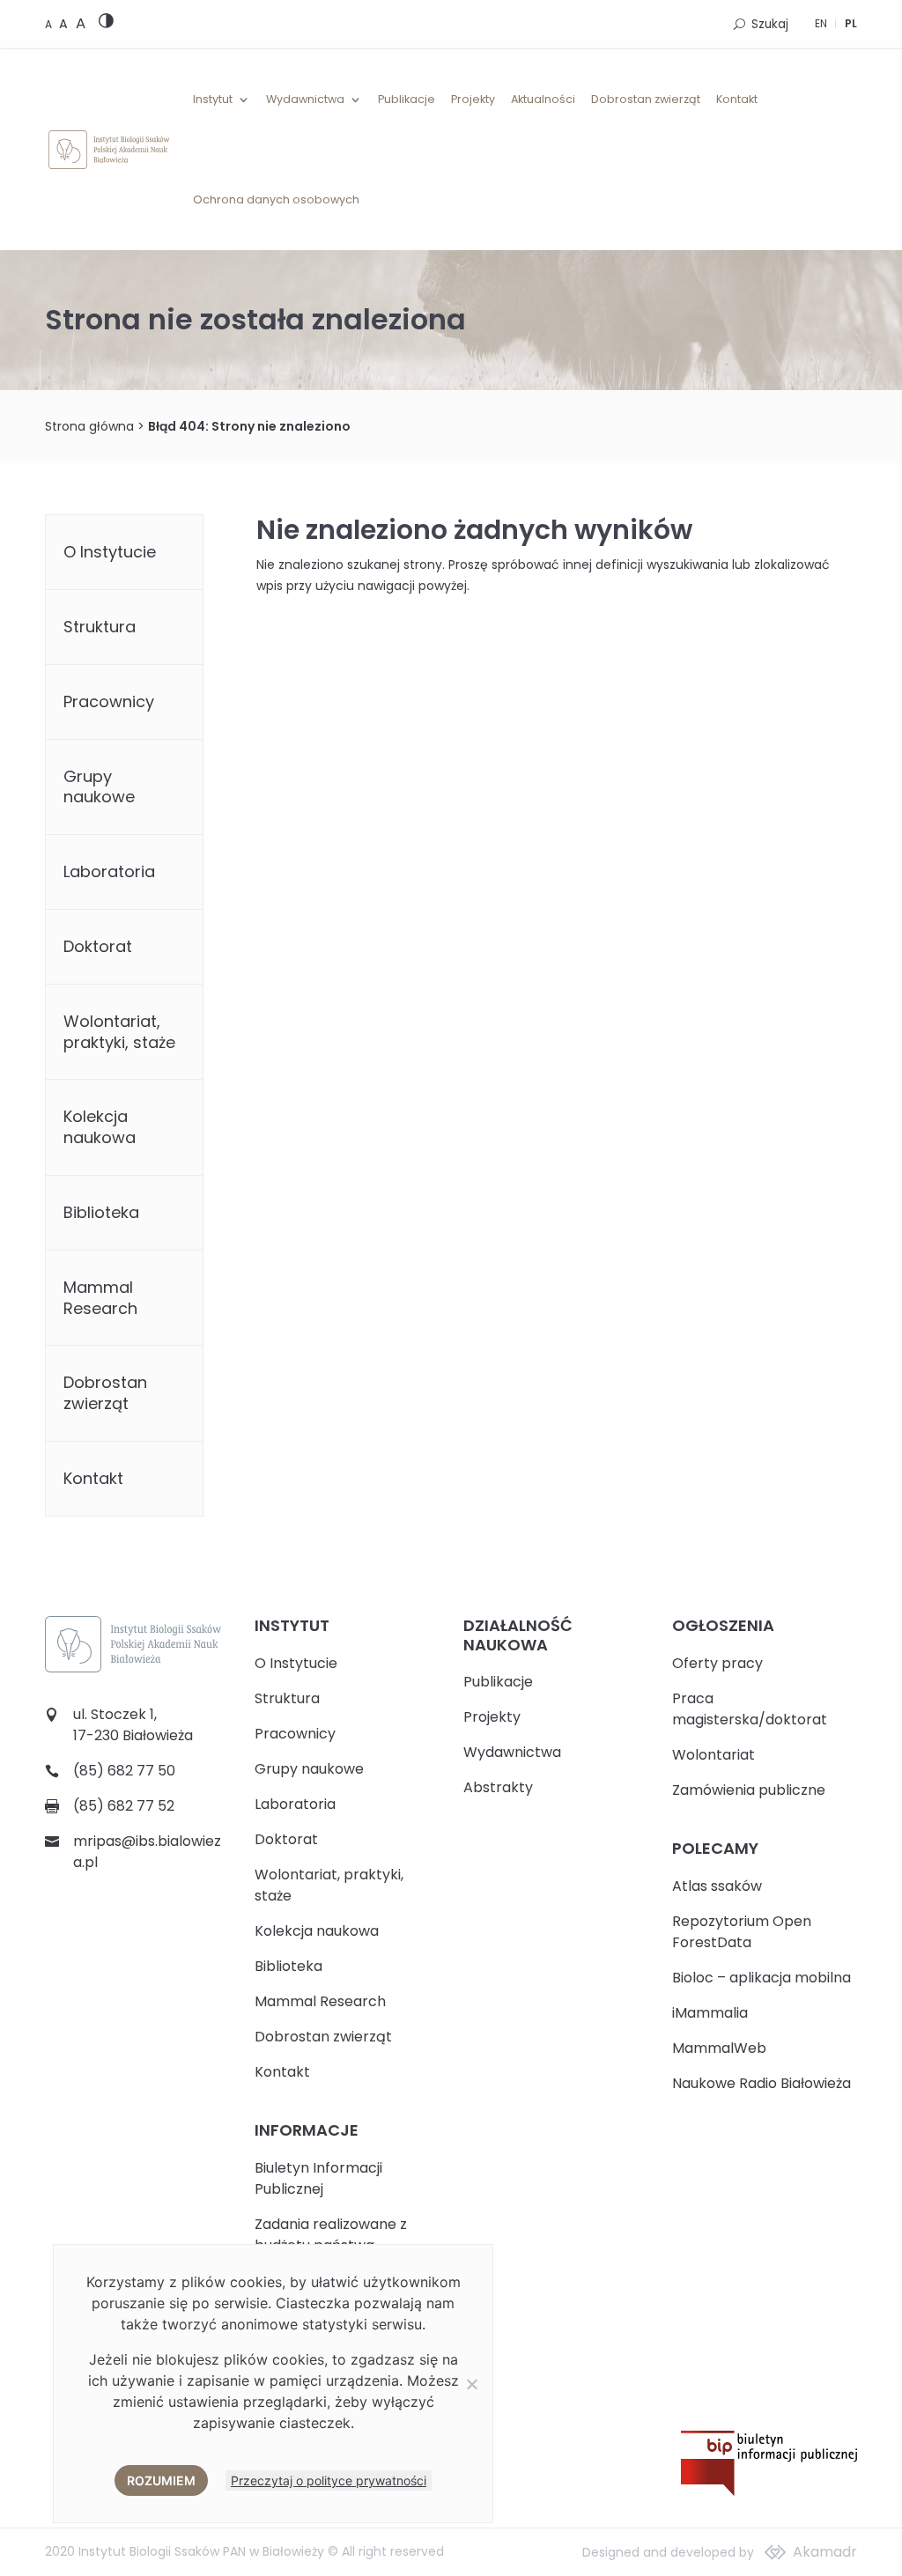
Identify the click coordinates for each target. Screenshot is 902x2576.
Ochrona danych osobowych (276, 200)
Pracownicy (109, 701)
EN (821, 23)
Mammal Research (100, 1298)
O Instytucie (110, 552)
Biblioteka (101, 1212)
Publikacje (407, 100)
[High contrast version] (106, 24)
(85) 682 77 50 (124, 1771)
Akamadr (825, 2552)
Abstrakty (498, 1787)
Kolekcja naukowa (100, 1127)
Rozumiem (161, 2480)
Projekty (473, 100)
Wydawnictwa (305, 100)
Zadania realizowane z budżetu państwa (331, 2235)
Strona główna (89, 426)
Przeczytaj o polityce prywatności (329, 2480)
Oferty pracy (717, 1663)
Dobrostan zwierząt (646, 100)
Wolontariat (713, 1755)
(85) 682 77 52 (124, 1806)
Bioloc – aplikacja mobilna (762, 1978)
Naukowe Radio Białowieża (762, 2083)
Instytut (213, 100)
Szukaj (770, 24)
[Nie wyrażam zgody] (471, 2384)
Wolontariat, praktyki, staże (119, 1032)
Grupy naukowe (99, 787)
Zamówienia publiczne (749, 1790)
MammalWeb (719, 2048)
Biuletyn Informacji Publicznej (318, 2178)
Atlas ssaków (717, 1886)
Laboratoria (109, 871)
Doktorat (98, 946)
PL (851, 23)
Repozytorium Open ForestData (742, 1932)
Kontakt (737, 100)
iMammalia (710, 2013)
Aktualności (543, 100)
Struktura (100, 627)
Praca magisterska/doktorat (750, 1709)
